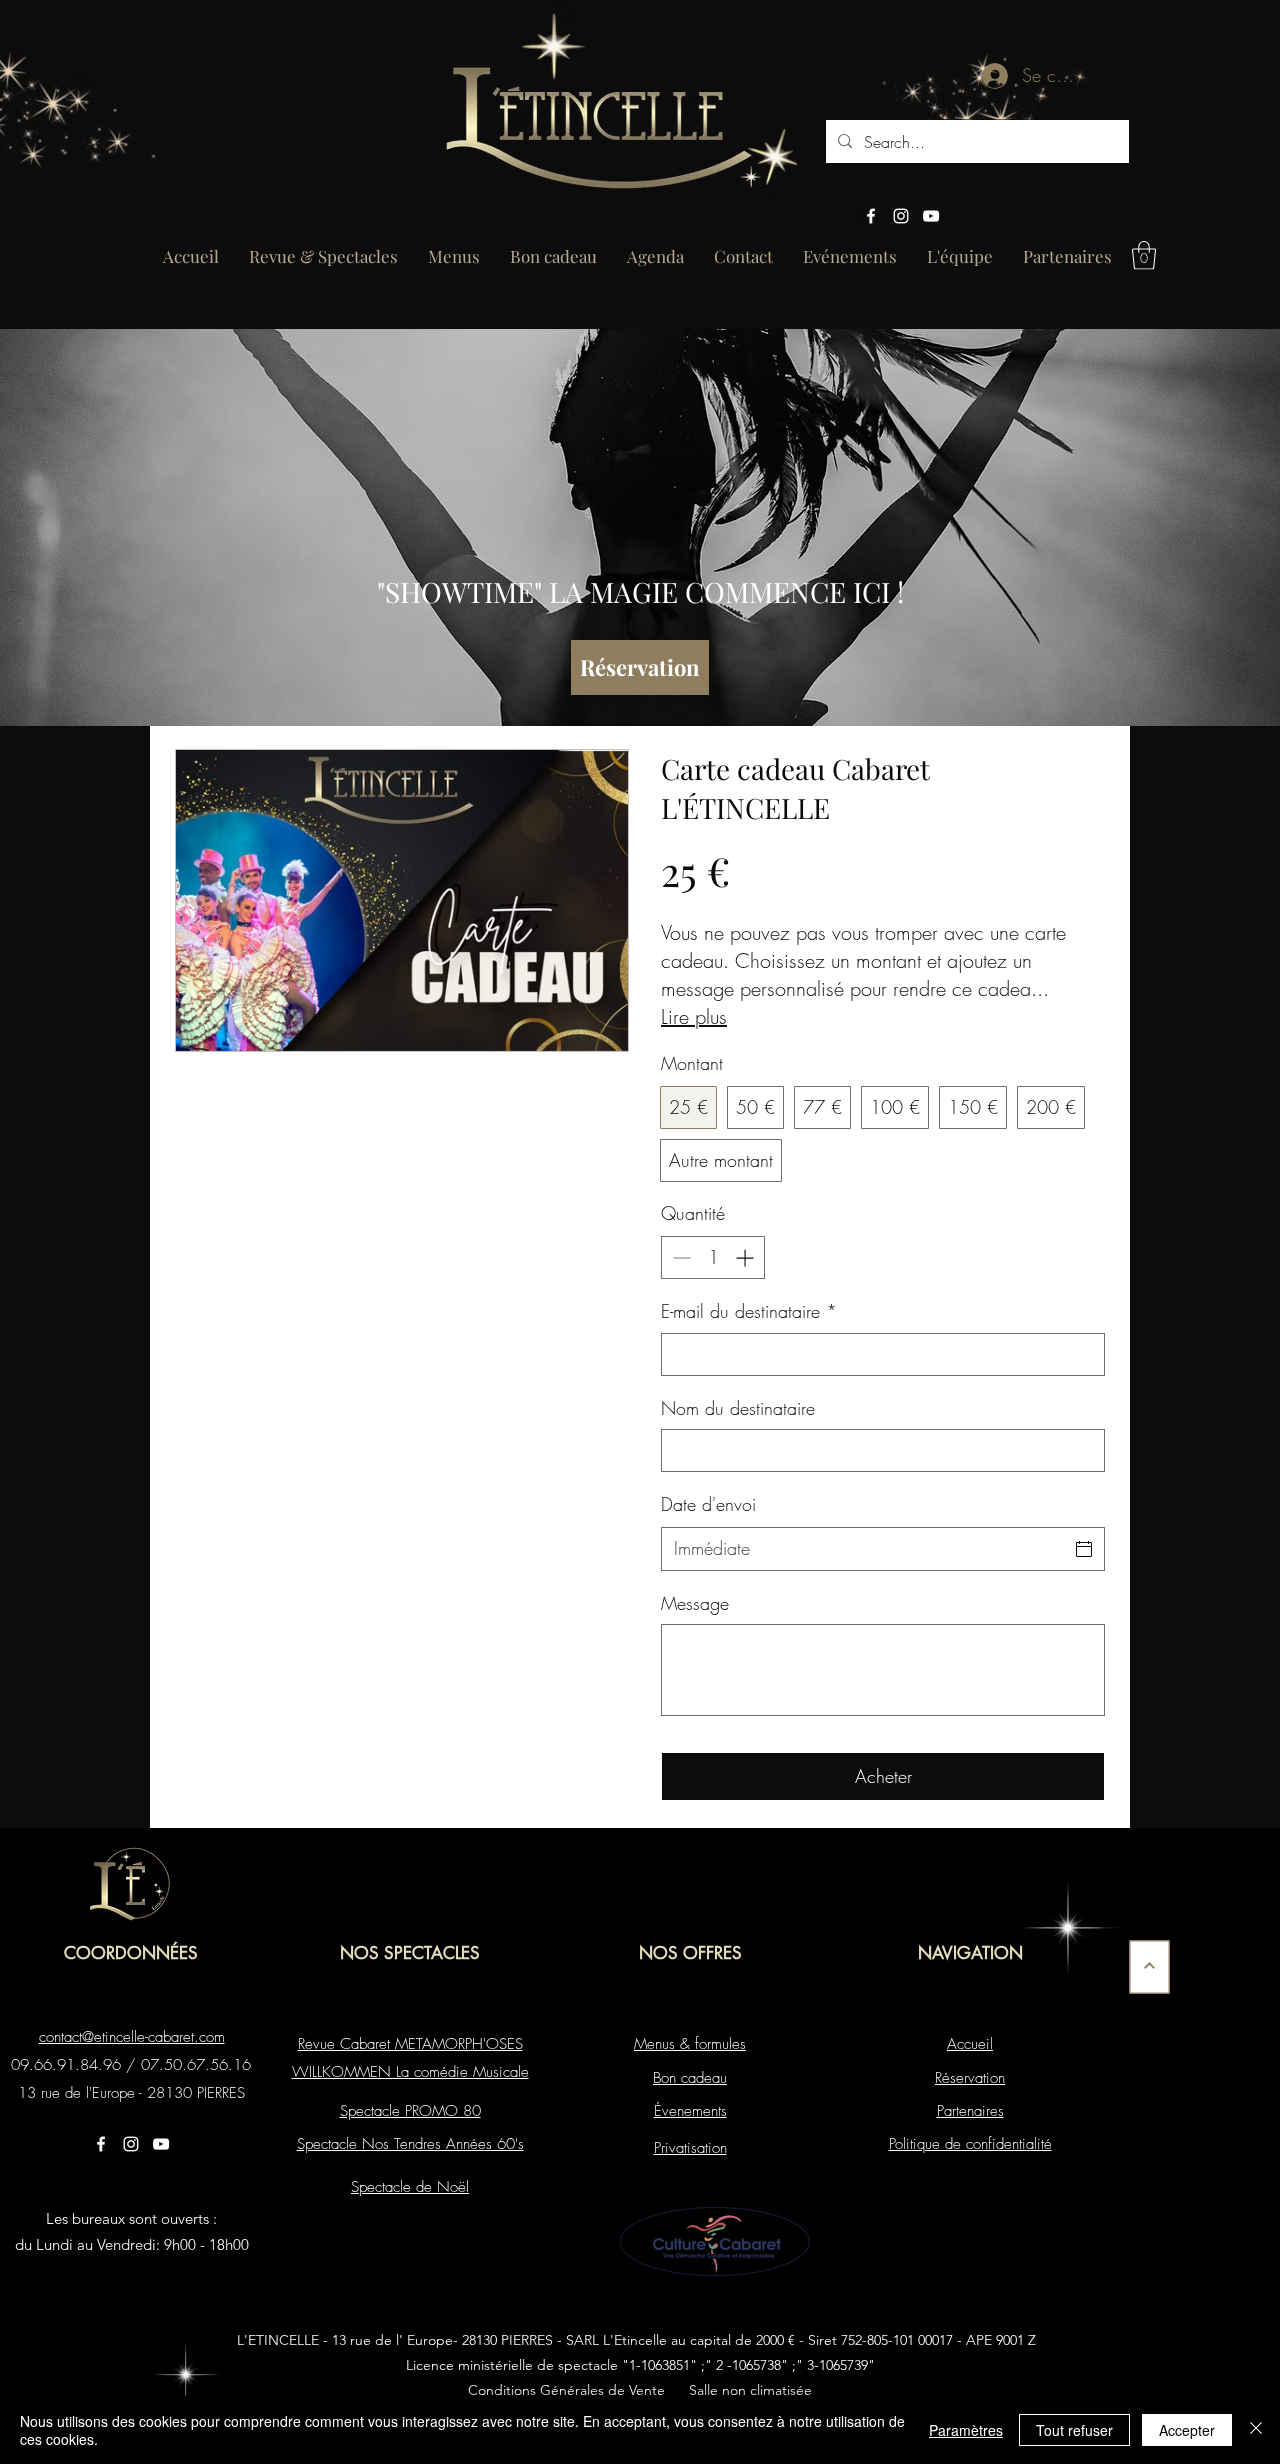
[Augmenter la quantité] (746, 1257)
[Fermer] (1256, 2430)
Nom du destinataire (738, 1408)
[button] (1144, 255)
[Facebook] (871, 216)
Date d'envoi (708, 1504)
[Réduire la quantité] (679, 1257)
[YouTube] (931, 216)
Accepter (1187, 2430)
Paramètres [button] (966, 2430)
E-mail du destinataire (749, 1311)
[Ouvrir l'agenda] (1084, 1549)
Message (695, 1603)
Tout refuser (1074, 2430)
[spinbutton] (713, 1257)
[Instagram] (901, 216)
